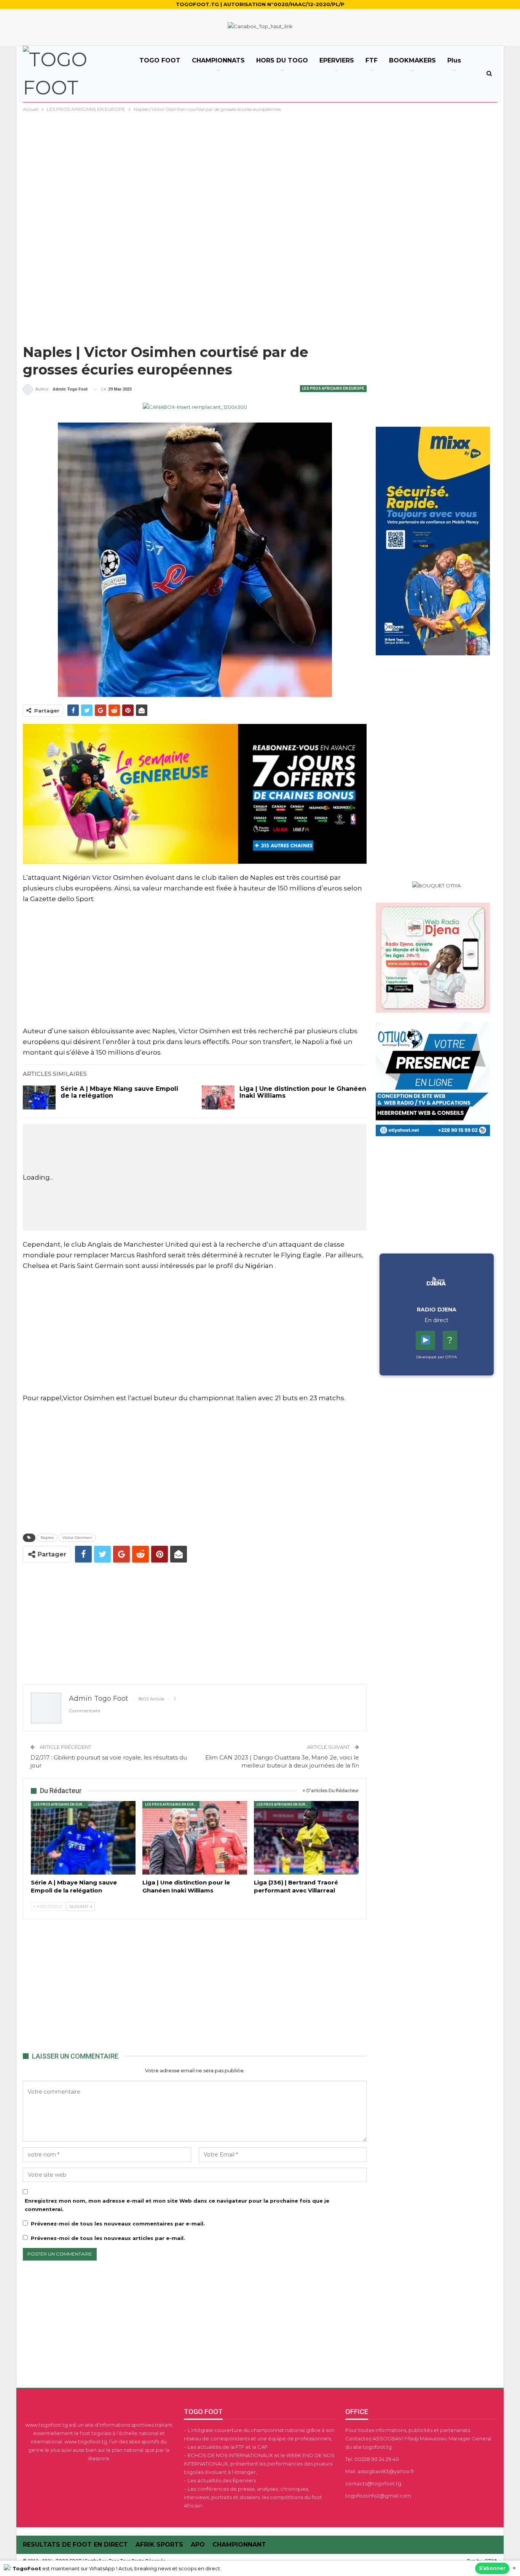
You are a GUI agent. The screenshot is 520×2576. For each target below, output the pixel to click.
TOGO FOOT (160, 60)
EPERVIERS (337, 60)
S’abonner (492, 2568)
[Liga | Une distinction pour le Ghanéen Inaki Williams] (218, 1098)
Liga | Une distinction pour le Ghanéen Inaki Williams (303, 1092)
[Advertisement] (260, 171)
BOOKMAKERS (412, 60)
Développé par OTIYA (436, 1357)
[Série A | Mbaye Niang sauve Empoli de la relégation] (39, 1098)
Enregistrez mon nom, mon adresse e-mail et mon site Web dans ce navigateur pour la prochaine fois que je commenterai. (177, 2205)
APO (198, 2545)
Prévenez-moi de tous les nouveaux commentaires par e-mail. (118, 2224)
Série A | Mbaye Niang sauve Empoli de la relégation (119, 1092)
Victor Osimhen (77, 1538)
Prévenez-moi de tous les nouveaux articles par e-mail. (108, 2238)
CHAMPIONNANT (239, 2545)
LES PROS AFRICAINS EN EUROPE (333, 388)
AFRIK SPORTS (159, 2545)
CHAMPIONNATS (218, 60)
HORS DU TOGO (282, 60)
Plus (454, 60)
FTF (372, 60)
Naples (47, 1538)
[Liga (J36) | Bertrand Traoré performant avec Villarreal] (306, 1838)
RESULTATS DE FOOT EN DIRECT (75, 2545)
